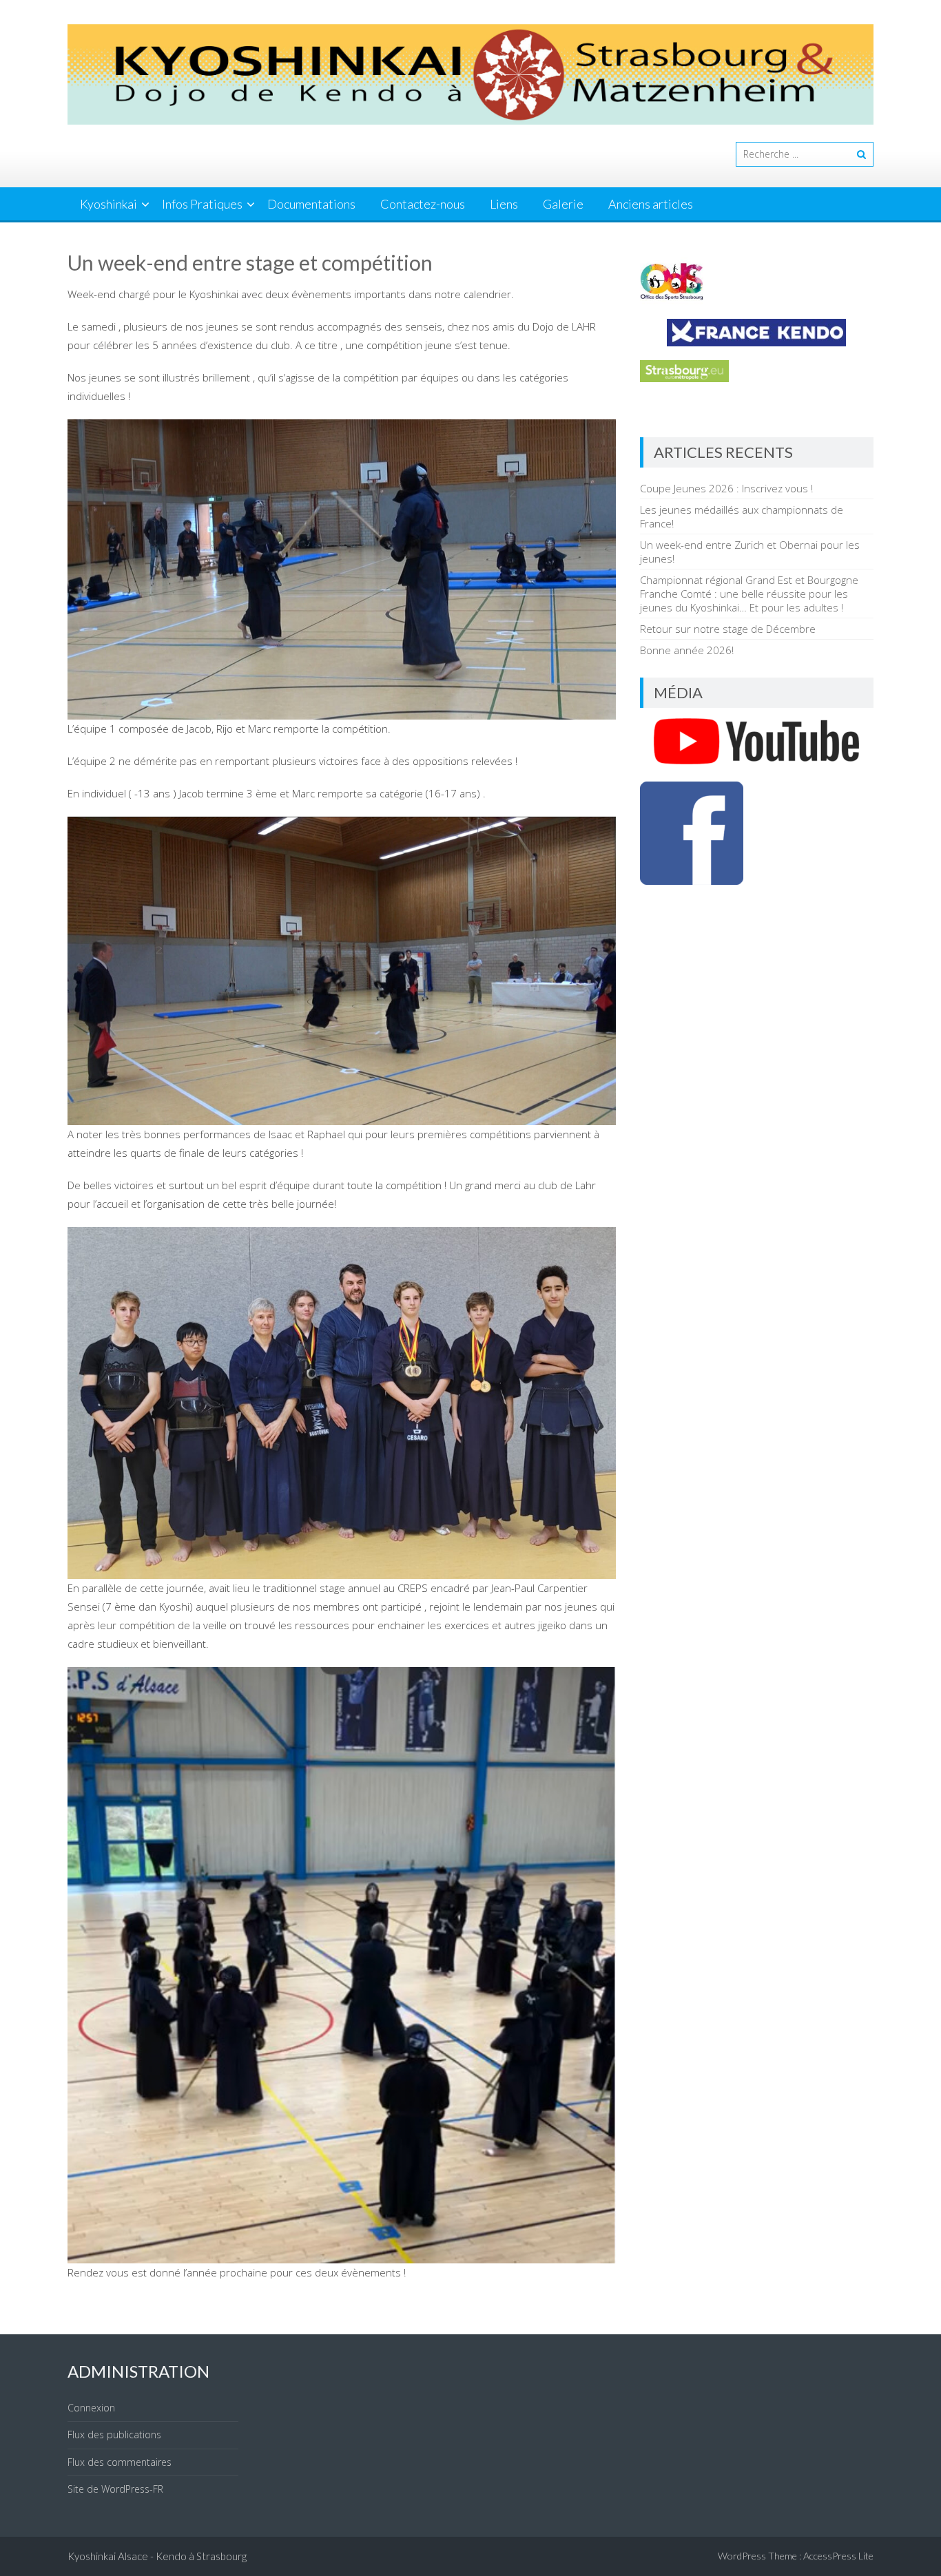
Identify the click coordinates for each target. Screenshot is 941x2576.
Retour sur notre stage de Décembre (728, 629)
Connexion (91, 2408)
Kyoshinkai (108, 204)
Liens (504, 204)
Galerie (563, 204)
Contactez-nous (423, 204)
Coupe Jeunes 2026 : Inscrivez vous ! (726, 488)
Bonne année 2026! (687, 650)
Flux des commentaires (120, 2462)
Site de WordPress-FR (115, 2489)
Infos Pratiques (202, 204)
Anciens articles (651, 204)
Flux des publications (114, 2434)
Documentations (311, 204)
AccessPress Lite (838, 2556)
